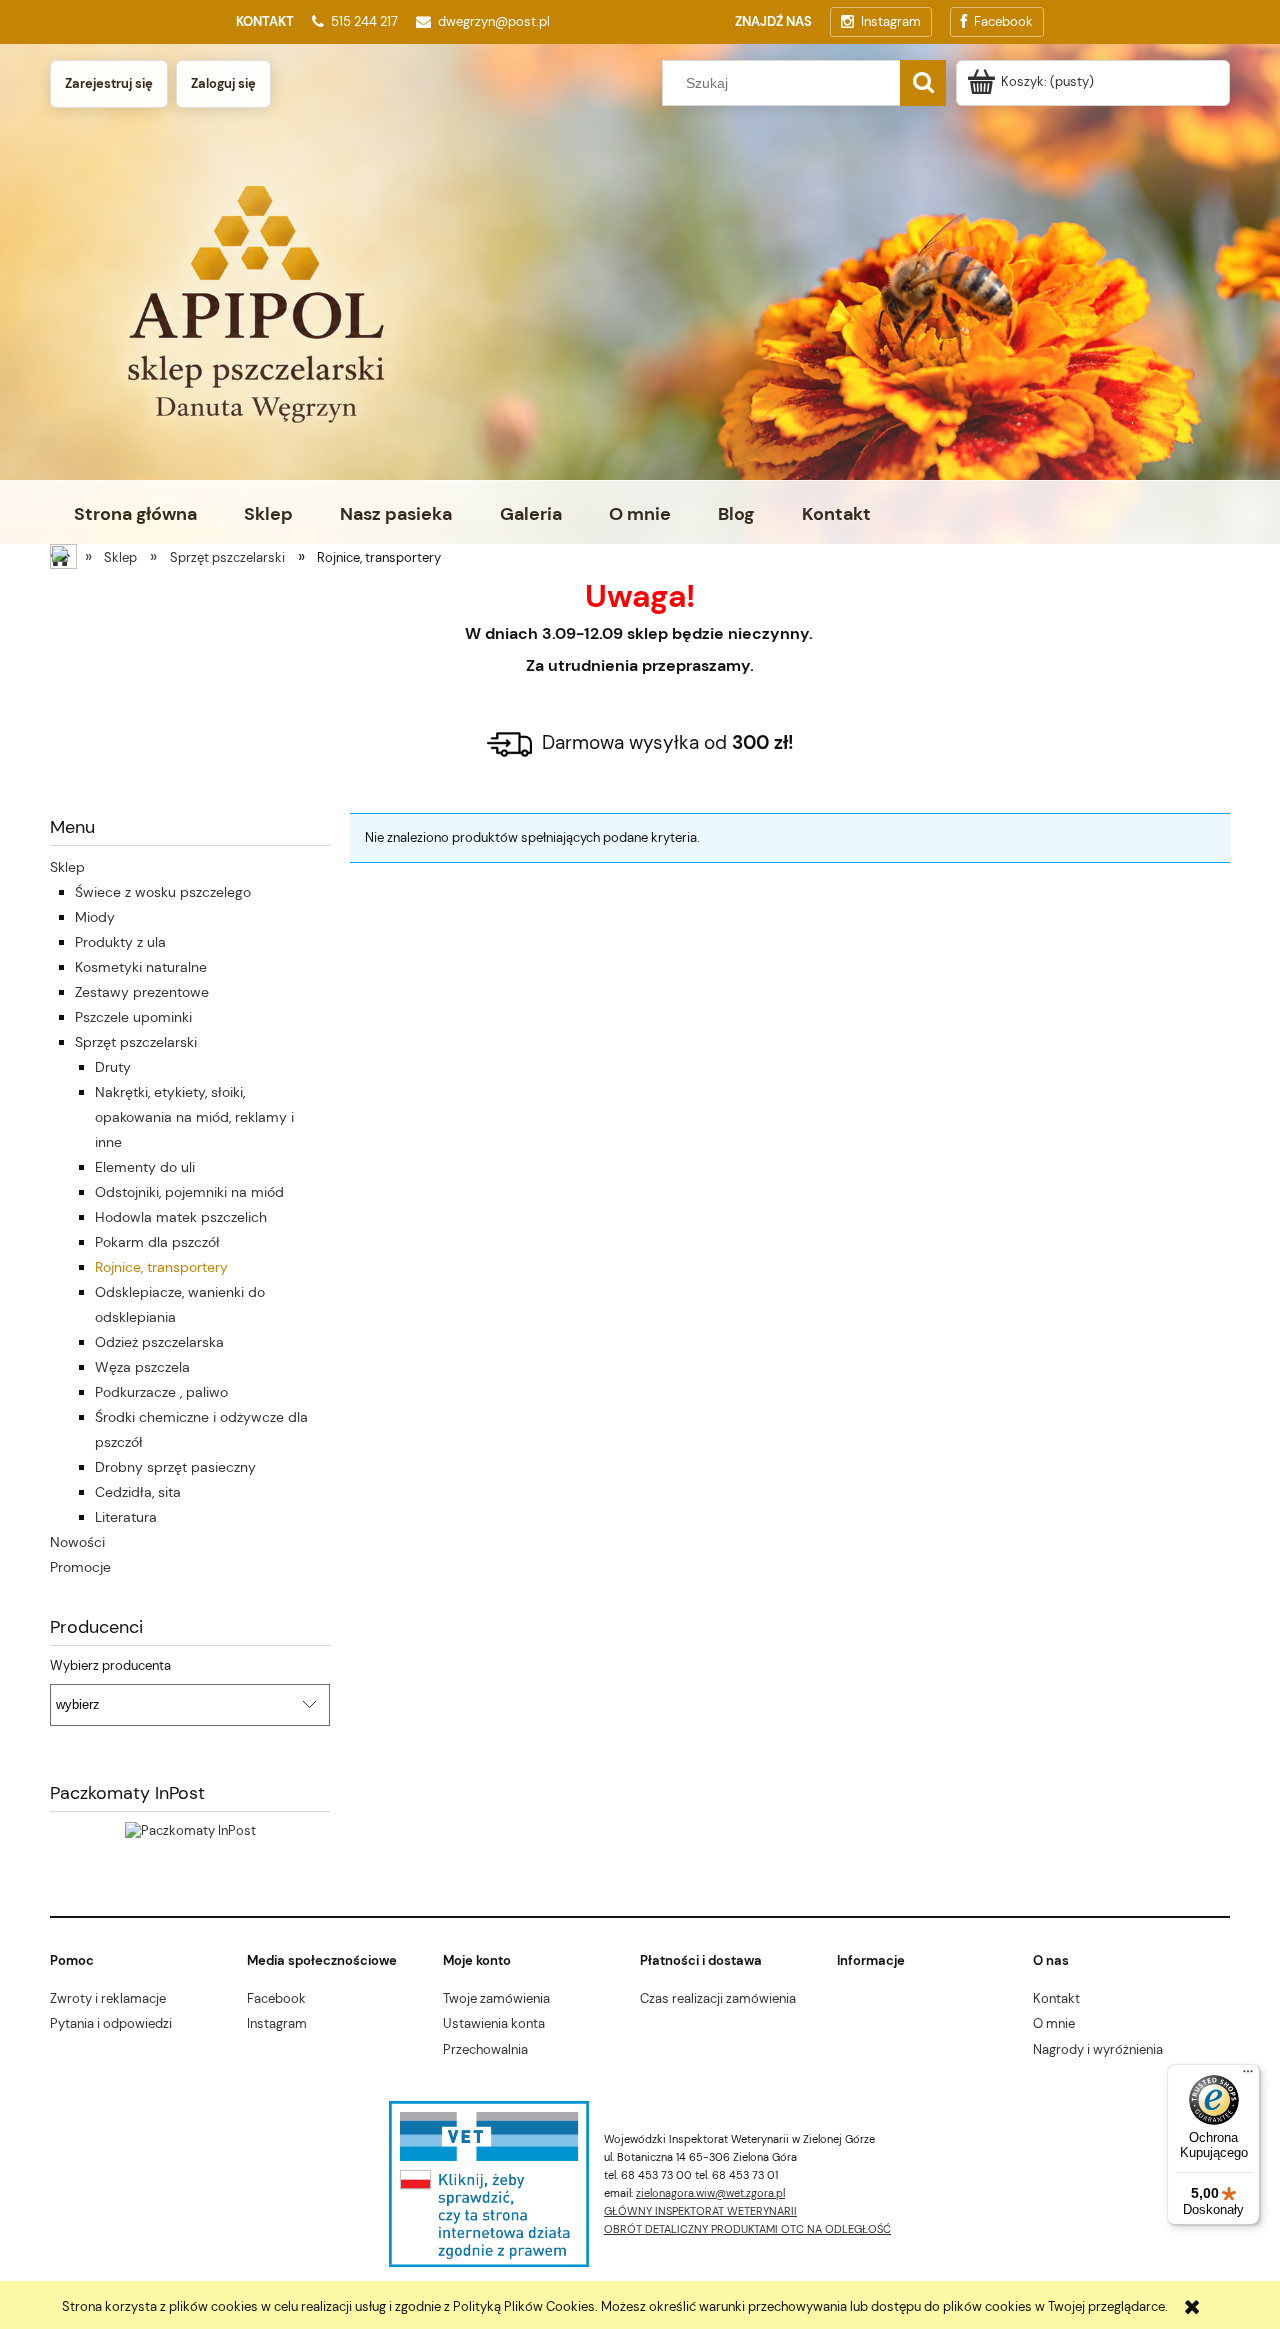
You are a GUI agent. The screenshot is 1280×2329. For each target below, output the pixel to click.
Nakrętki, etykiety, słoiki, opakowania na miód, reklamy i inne (194, 1117)
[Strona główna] (65, 559)
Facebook (276, 1998)
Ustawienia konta (494, 2023)
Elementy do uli (145, 1167)
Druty (113, 1067)
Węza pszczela (142, 1367)
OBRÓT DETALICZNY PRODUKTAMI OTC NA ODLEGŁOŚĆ (747, 2229)
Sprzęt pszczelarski (136, 1042)
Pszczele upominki (133, 1017)
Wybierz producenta (110, 1666)
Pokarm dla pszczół (157, 1242)
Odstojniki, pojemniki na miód (189, 1192)
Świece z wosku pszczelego (163, 892)
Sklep (67, 867)
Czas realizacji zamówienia (718, 1998)
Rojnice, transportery (161, 1267)
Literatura (126, 1517)
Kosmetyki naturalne (141, 967)
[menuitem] (135, 513)
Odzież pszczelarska (159, 1342)
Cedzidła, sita (138, 1492)
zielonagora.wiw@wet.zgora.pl (710, 2193)
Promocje (80, 1567)
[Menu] (1248, 2076)
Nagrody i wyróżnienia (1098, 2049)
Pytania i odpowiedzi (111, 2023)
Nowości (77, 1542)
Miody (95, 917)
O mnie (1054, 2023)
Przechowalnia (485, 2049)
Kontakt (1056, 1998)
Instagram (277, 2023)
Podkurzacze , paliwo (161, 1392)
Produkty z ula (120, 942)
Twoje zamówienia (496, 1998)
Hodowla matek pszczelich (181, 1217)
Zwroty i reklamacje (108, 1998)
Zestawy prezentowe (142, 992)
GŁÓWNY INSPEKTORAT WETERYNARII (700, 2211)
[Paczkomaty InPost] (190, 1829)
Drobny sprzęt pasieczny (175, 1467)
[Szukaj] (923, 83)
